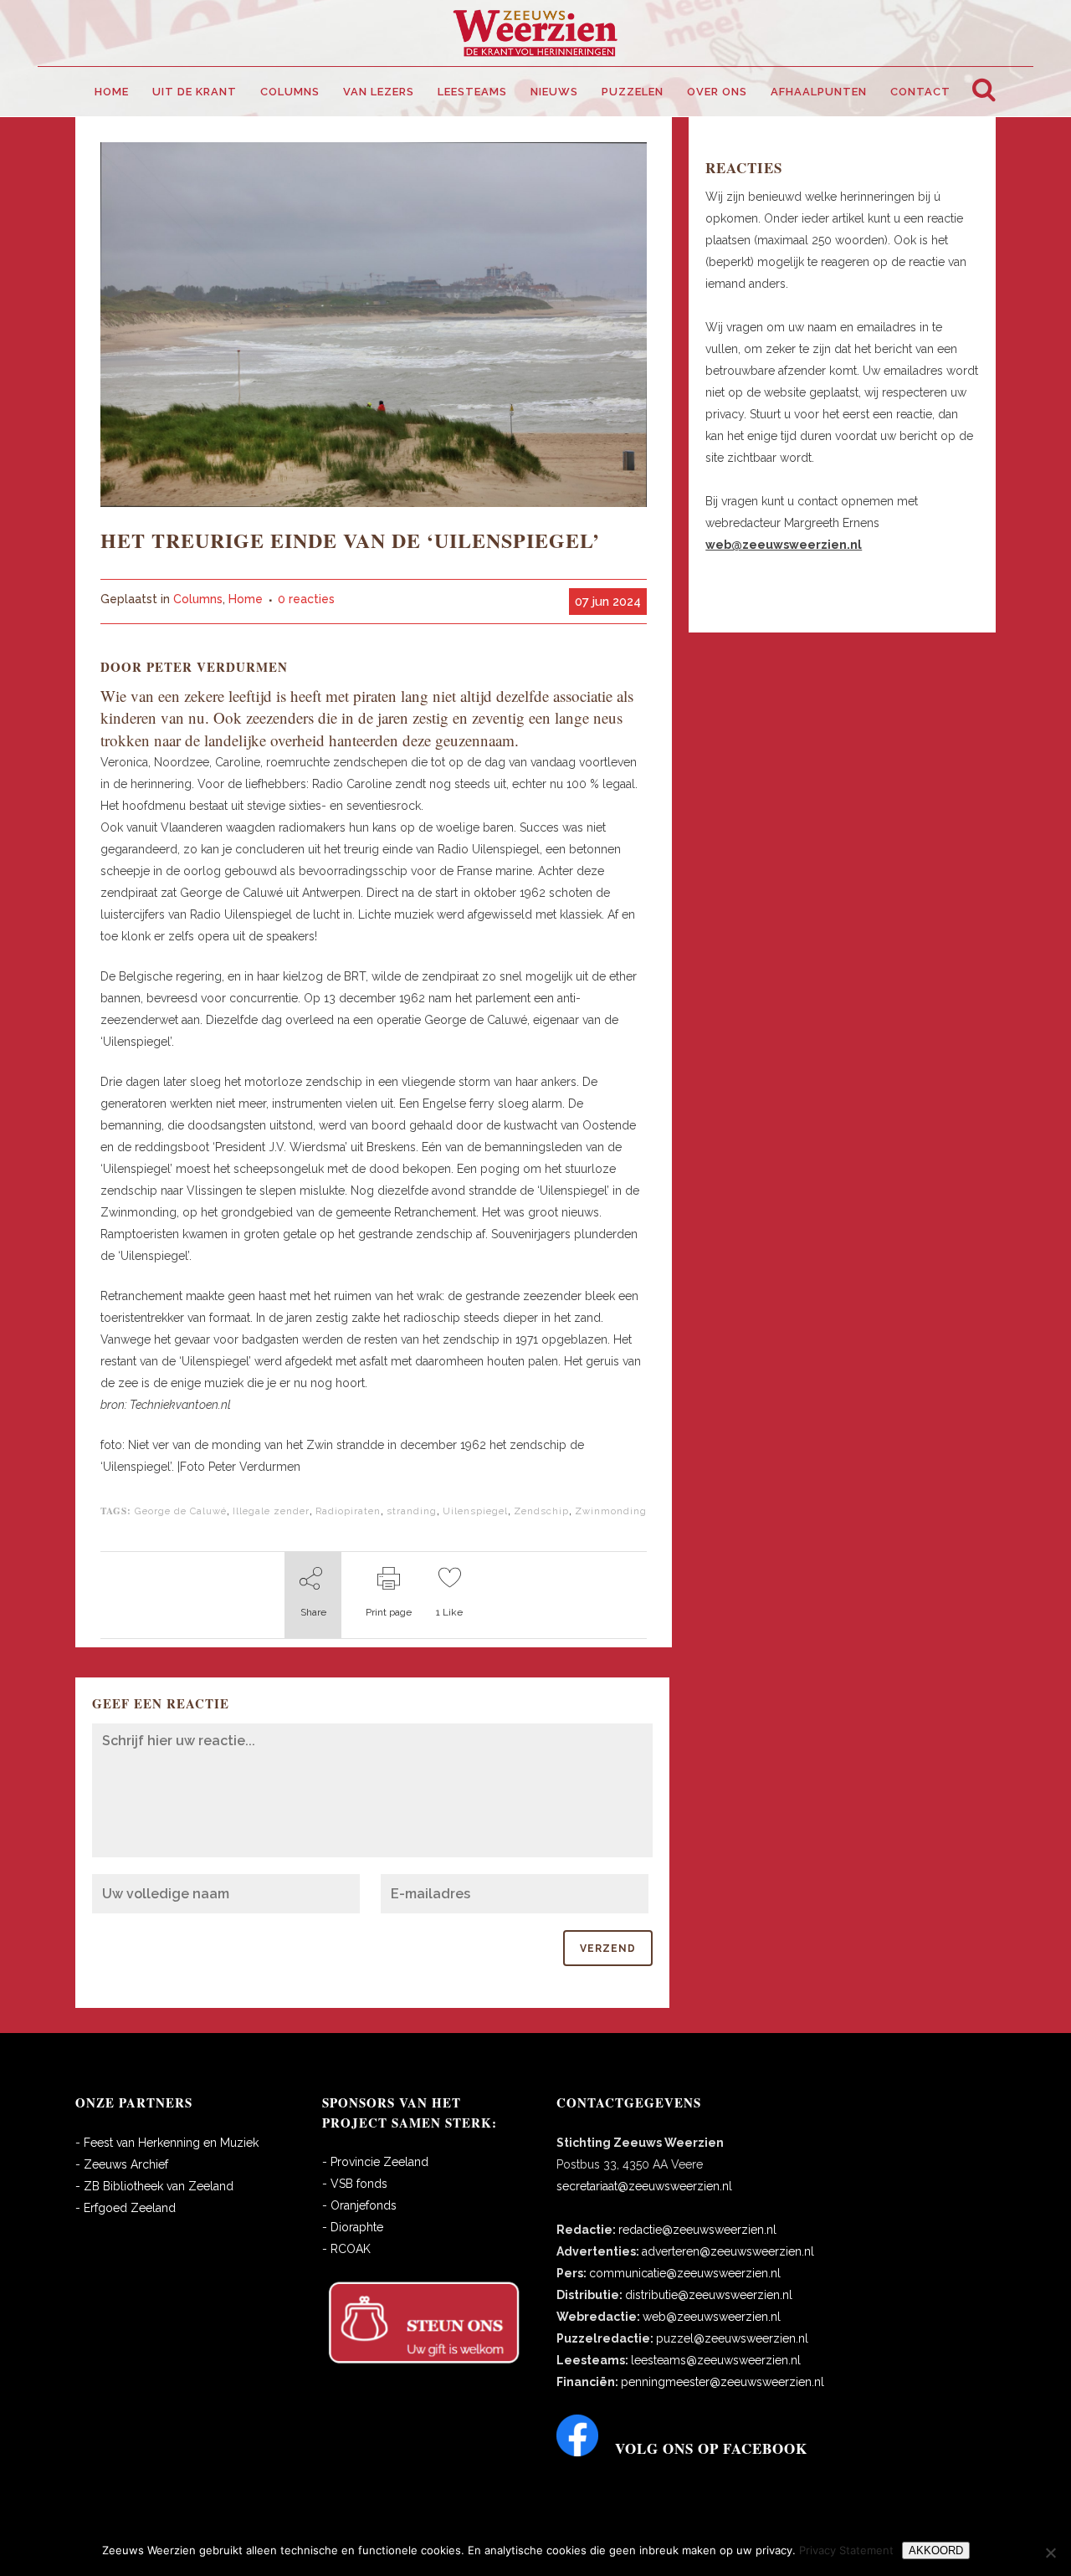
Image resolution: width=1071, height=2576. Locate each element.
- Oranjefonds (359, 2205)
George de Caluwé (181, 1511)
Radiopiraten (348, 1511)
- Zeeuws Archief (122, 2164)
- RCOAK (346, 2249)
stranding (412, 1511)
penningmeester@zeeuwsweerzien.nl (723, 2382)
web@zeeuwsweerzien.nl (712, 2317)
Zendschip (541, 1511)
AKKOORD (936, 2550)
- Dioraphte (353, 2227)
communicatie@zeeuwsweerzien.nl (685, 2273)
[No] (1050, 2553)
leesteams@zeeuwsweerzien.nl (716, 2360)
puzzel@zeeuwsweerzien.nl (732, 2338)
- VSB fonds (355, 2184)
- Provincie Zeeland (375, 2162)
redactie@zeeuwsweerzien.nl (697, 2230)
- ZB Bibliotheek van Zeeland (154, 2186)
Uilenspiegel (475, 1511)
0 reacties (306, 599)
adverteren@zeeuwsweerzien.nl (728, 2251)
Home (246, 599)
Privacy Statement (846, 2550)
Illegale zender (271, 1511)
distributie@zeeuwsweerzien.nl (709, 2295)
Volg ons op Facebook (711, 2448)
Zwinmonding (611, 1511)
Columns (198, 599)
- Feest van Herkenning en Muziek (167, 2143)
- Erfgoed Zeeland (126, 2208)
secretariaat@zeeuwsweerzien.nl (644, 2186)
